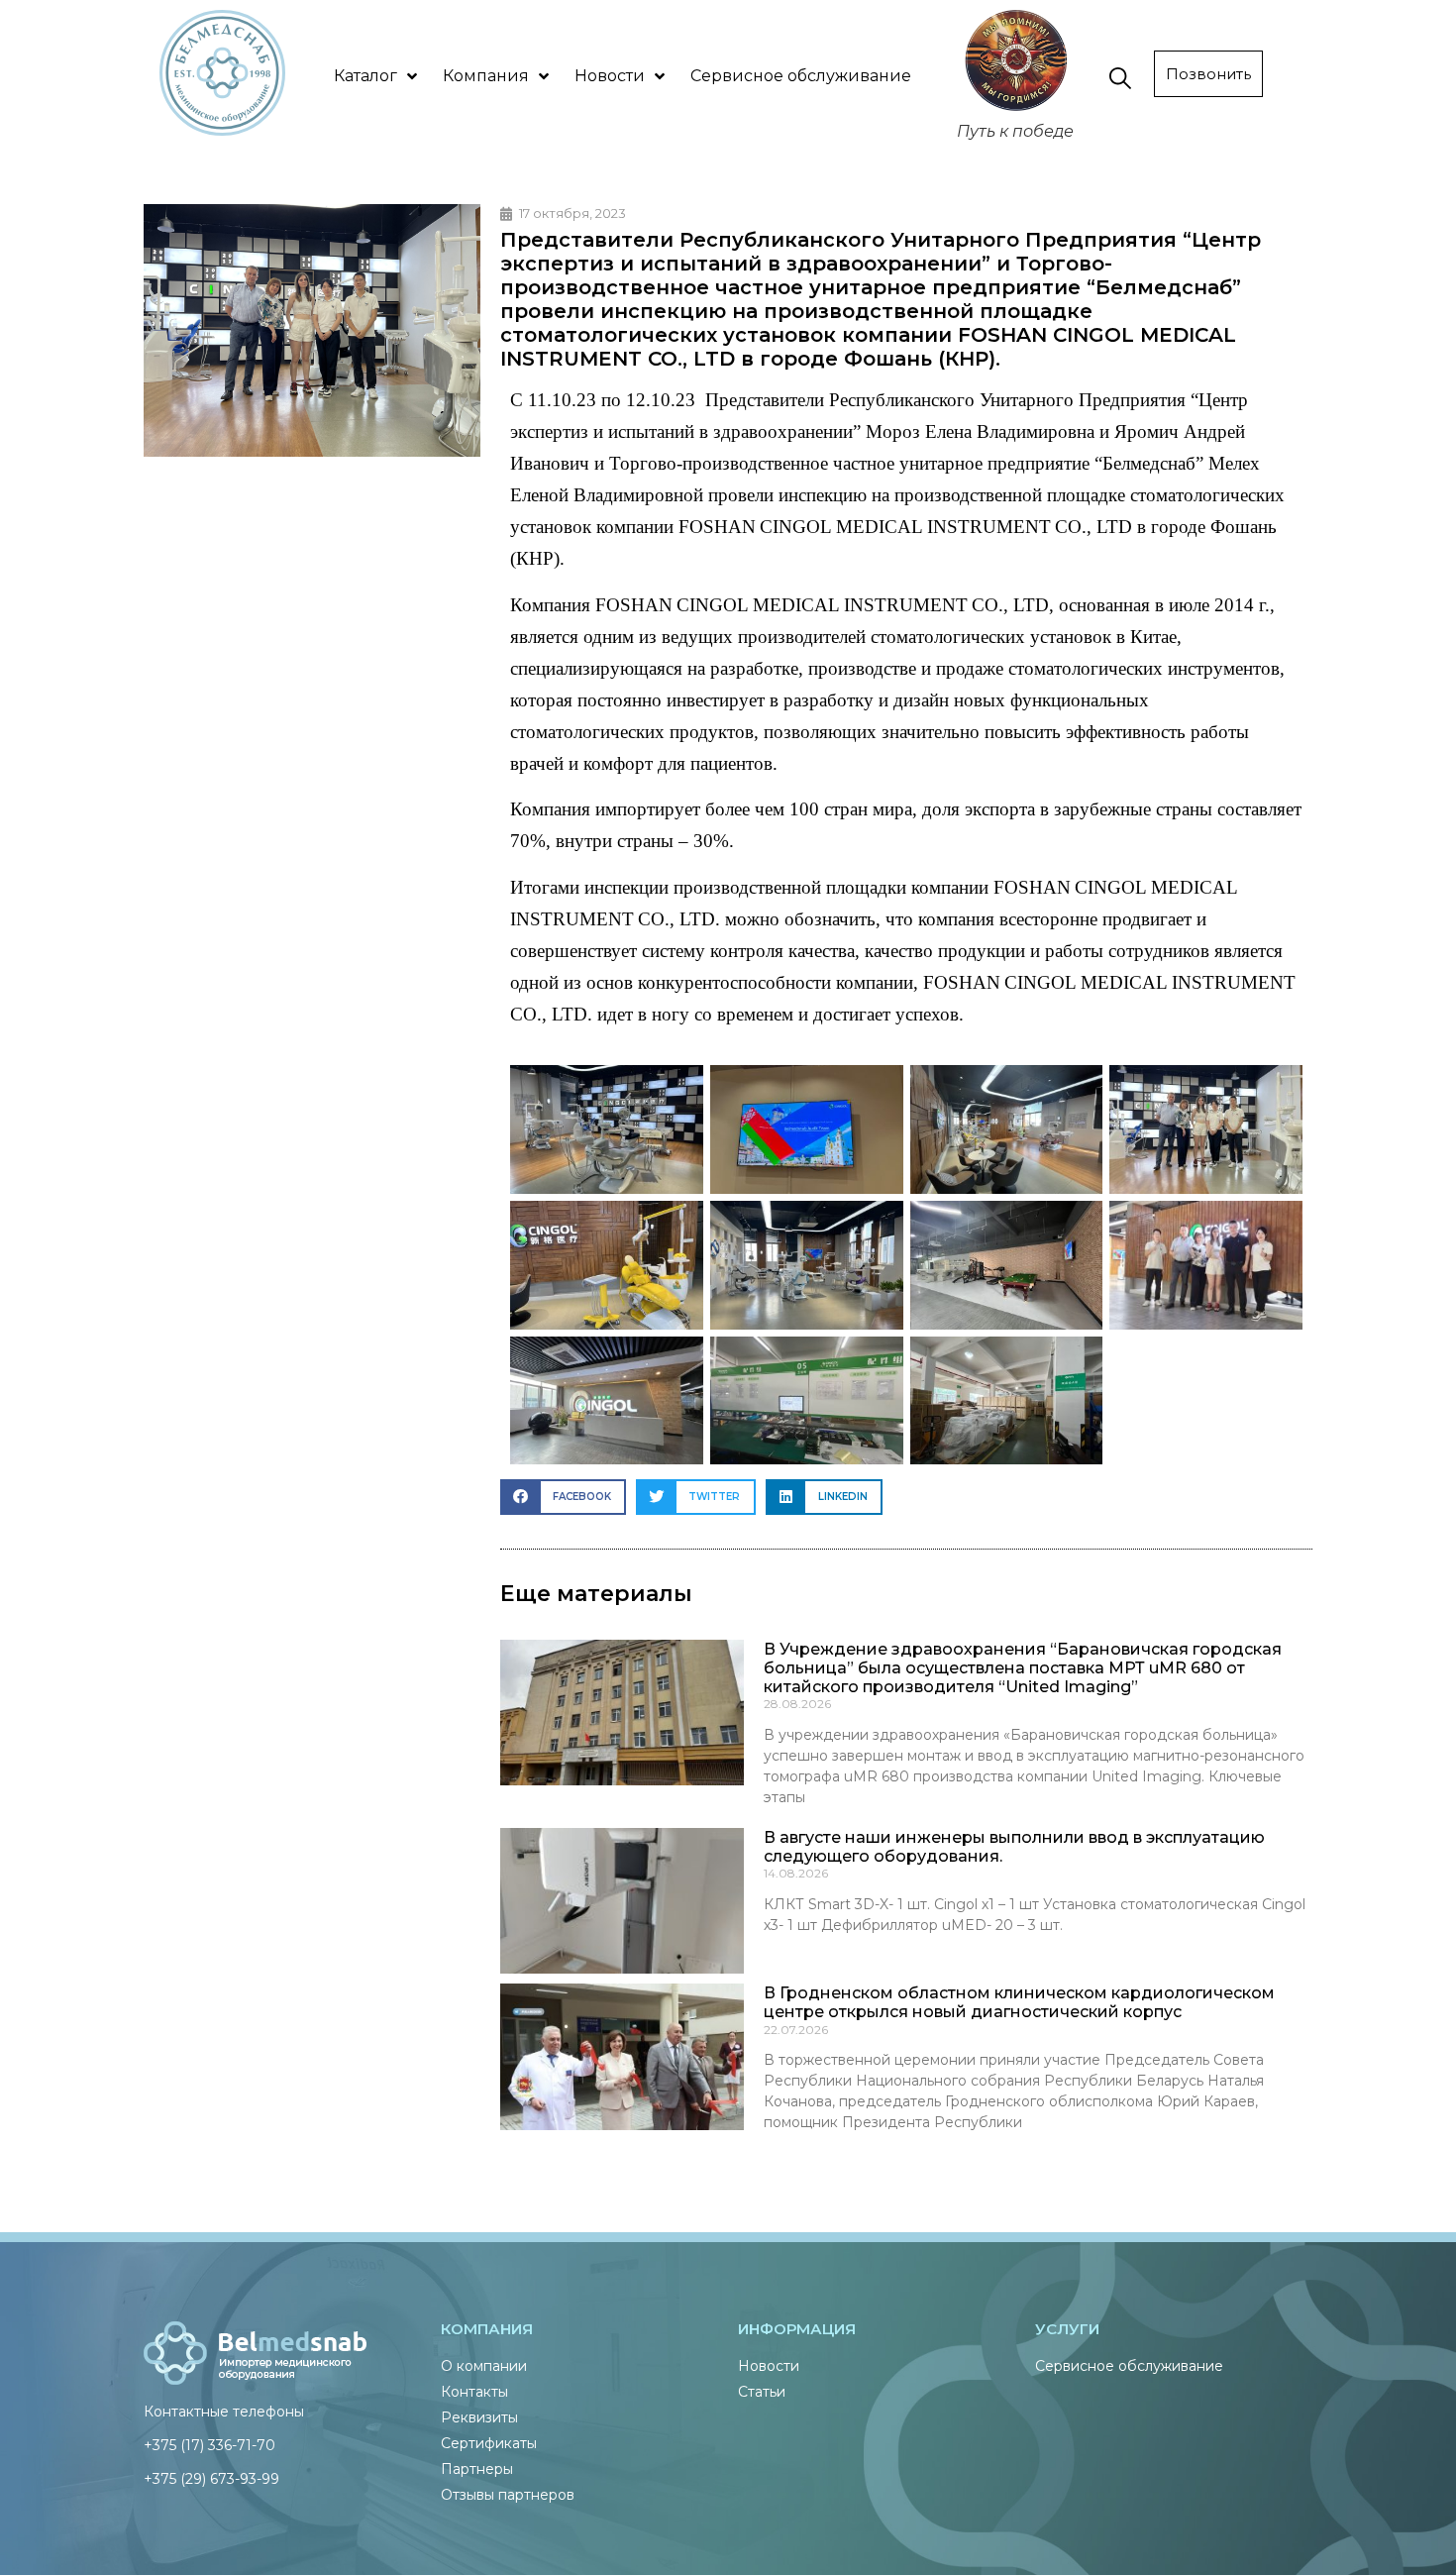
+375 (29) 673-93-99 (211, 2479)
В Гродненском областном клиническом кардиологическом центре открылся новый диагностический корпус (1019, 2002)
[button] (563, 1497)
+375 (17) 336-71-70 (209, 2445)
